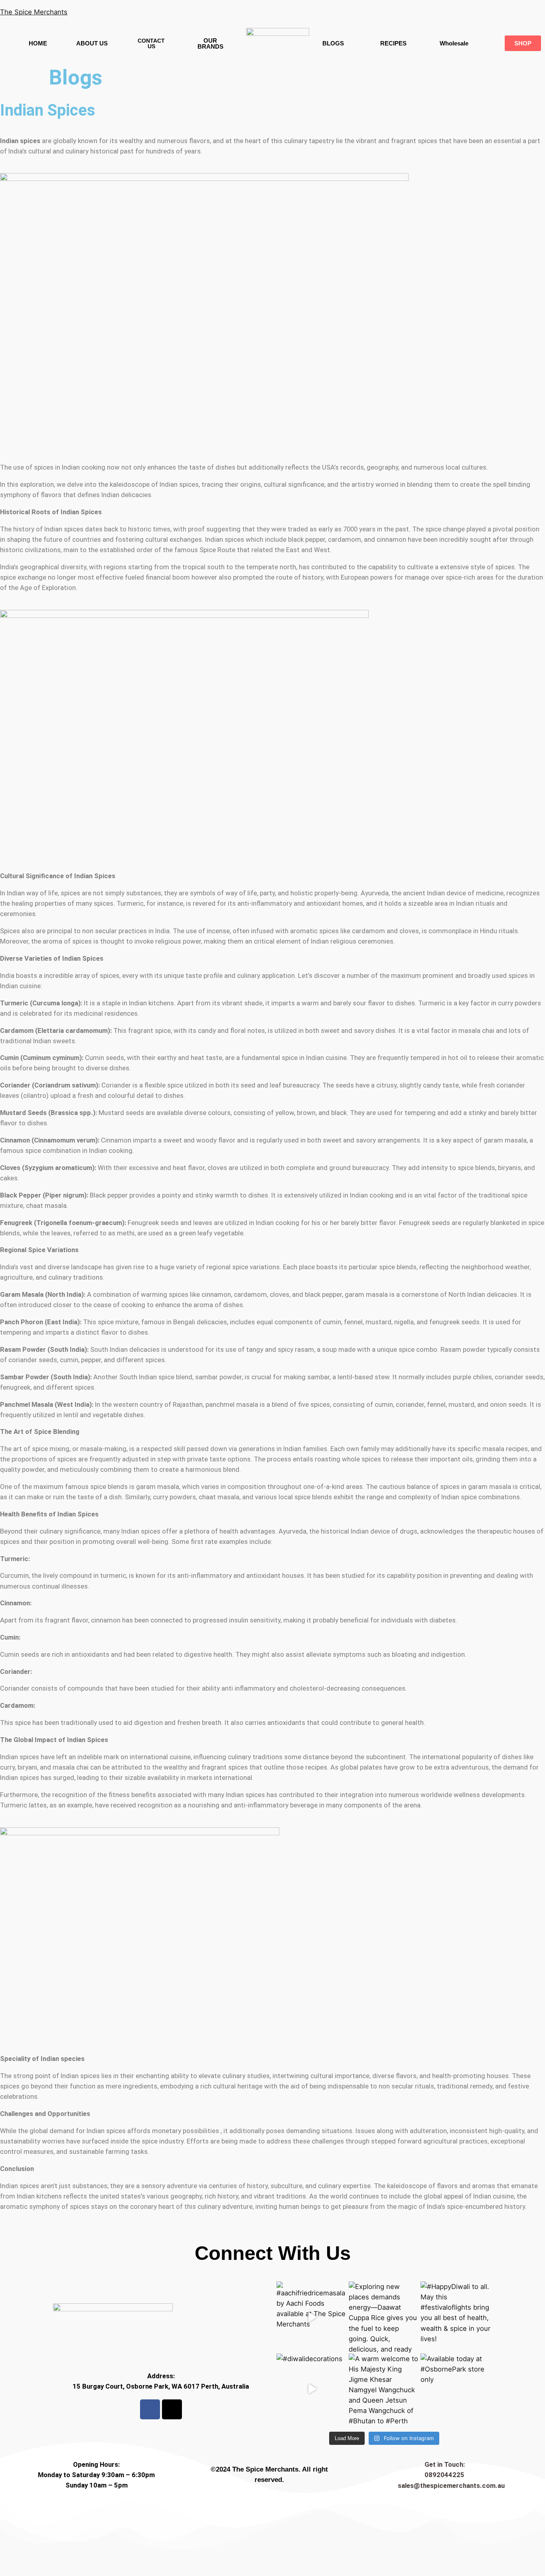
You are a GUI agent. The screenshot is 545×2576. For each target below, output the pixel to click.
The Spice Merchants (34, 12)
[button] (454, 43)
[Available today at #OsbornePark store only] (456, 2389)
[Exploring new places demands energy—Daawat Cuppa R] (384, 2317)
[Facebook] (150, 2409)
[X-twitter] (172, 2409)
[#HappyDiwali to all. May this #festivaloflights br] (456, 2317)
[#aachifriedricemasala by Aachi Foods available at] (312, 2317)
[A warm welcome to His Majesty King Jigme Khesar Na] (384, 2389)
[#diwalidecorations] (312, 2389)
